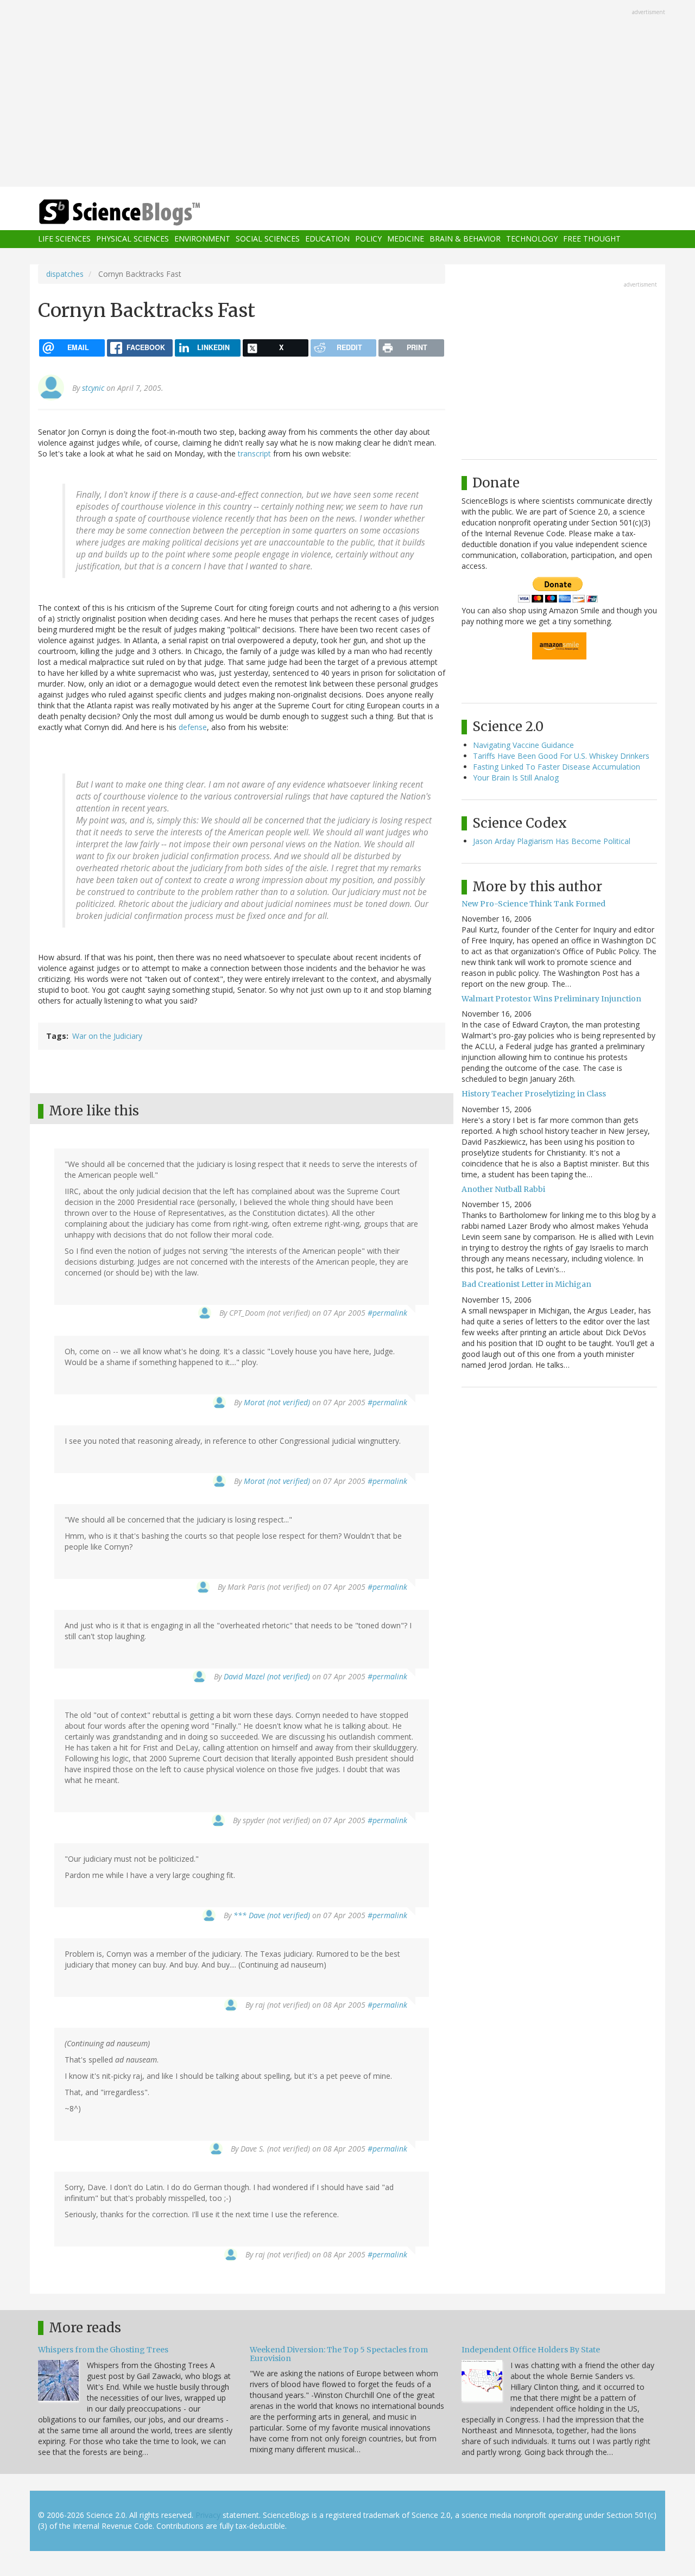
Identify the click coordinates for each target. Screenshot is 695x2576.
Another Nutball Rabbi (503, 1189)
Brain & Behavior (465, 239)
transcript (254, 453)
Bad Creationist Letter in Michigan (526, 1284)
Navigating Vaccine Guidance (523, 745)
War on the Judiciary (107, 1036)
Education (327, 239)
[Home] (141, 212)
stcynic (93, 388)
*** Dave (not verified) (272, 1915)
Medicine (406, 239)
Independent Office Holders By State (531, 2350)
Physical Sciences (132, 239)
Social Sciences (268, 239)
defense (193, 727)
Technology (532, 239)
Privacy (208, 2515)
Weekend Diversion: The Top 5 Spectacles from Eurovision (339, 2354)
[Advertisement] (347, 94)
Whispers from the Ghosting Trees (103, 2350)
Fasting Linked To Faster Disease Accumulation (557, 767)
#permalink (387, 1313)
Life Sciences (64, 239)
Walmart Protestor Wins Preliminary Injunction (551, 999)
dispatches (65, 274)
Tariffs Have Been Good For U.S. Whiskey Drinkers (561, 756)
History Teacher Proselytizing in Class (534, 1094)
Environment (202, 239)
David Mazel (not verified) (267, 1676)
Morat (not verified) (277, 1402)
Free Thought (592, 239)
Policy (368, 239)
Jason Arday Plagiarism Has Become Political (552, 841)
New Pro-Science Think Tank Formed (533, 904)
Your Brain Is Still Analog (516, 778)
